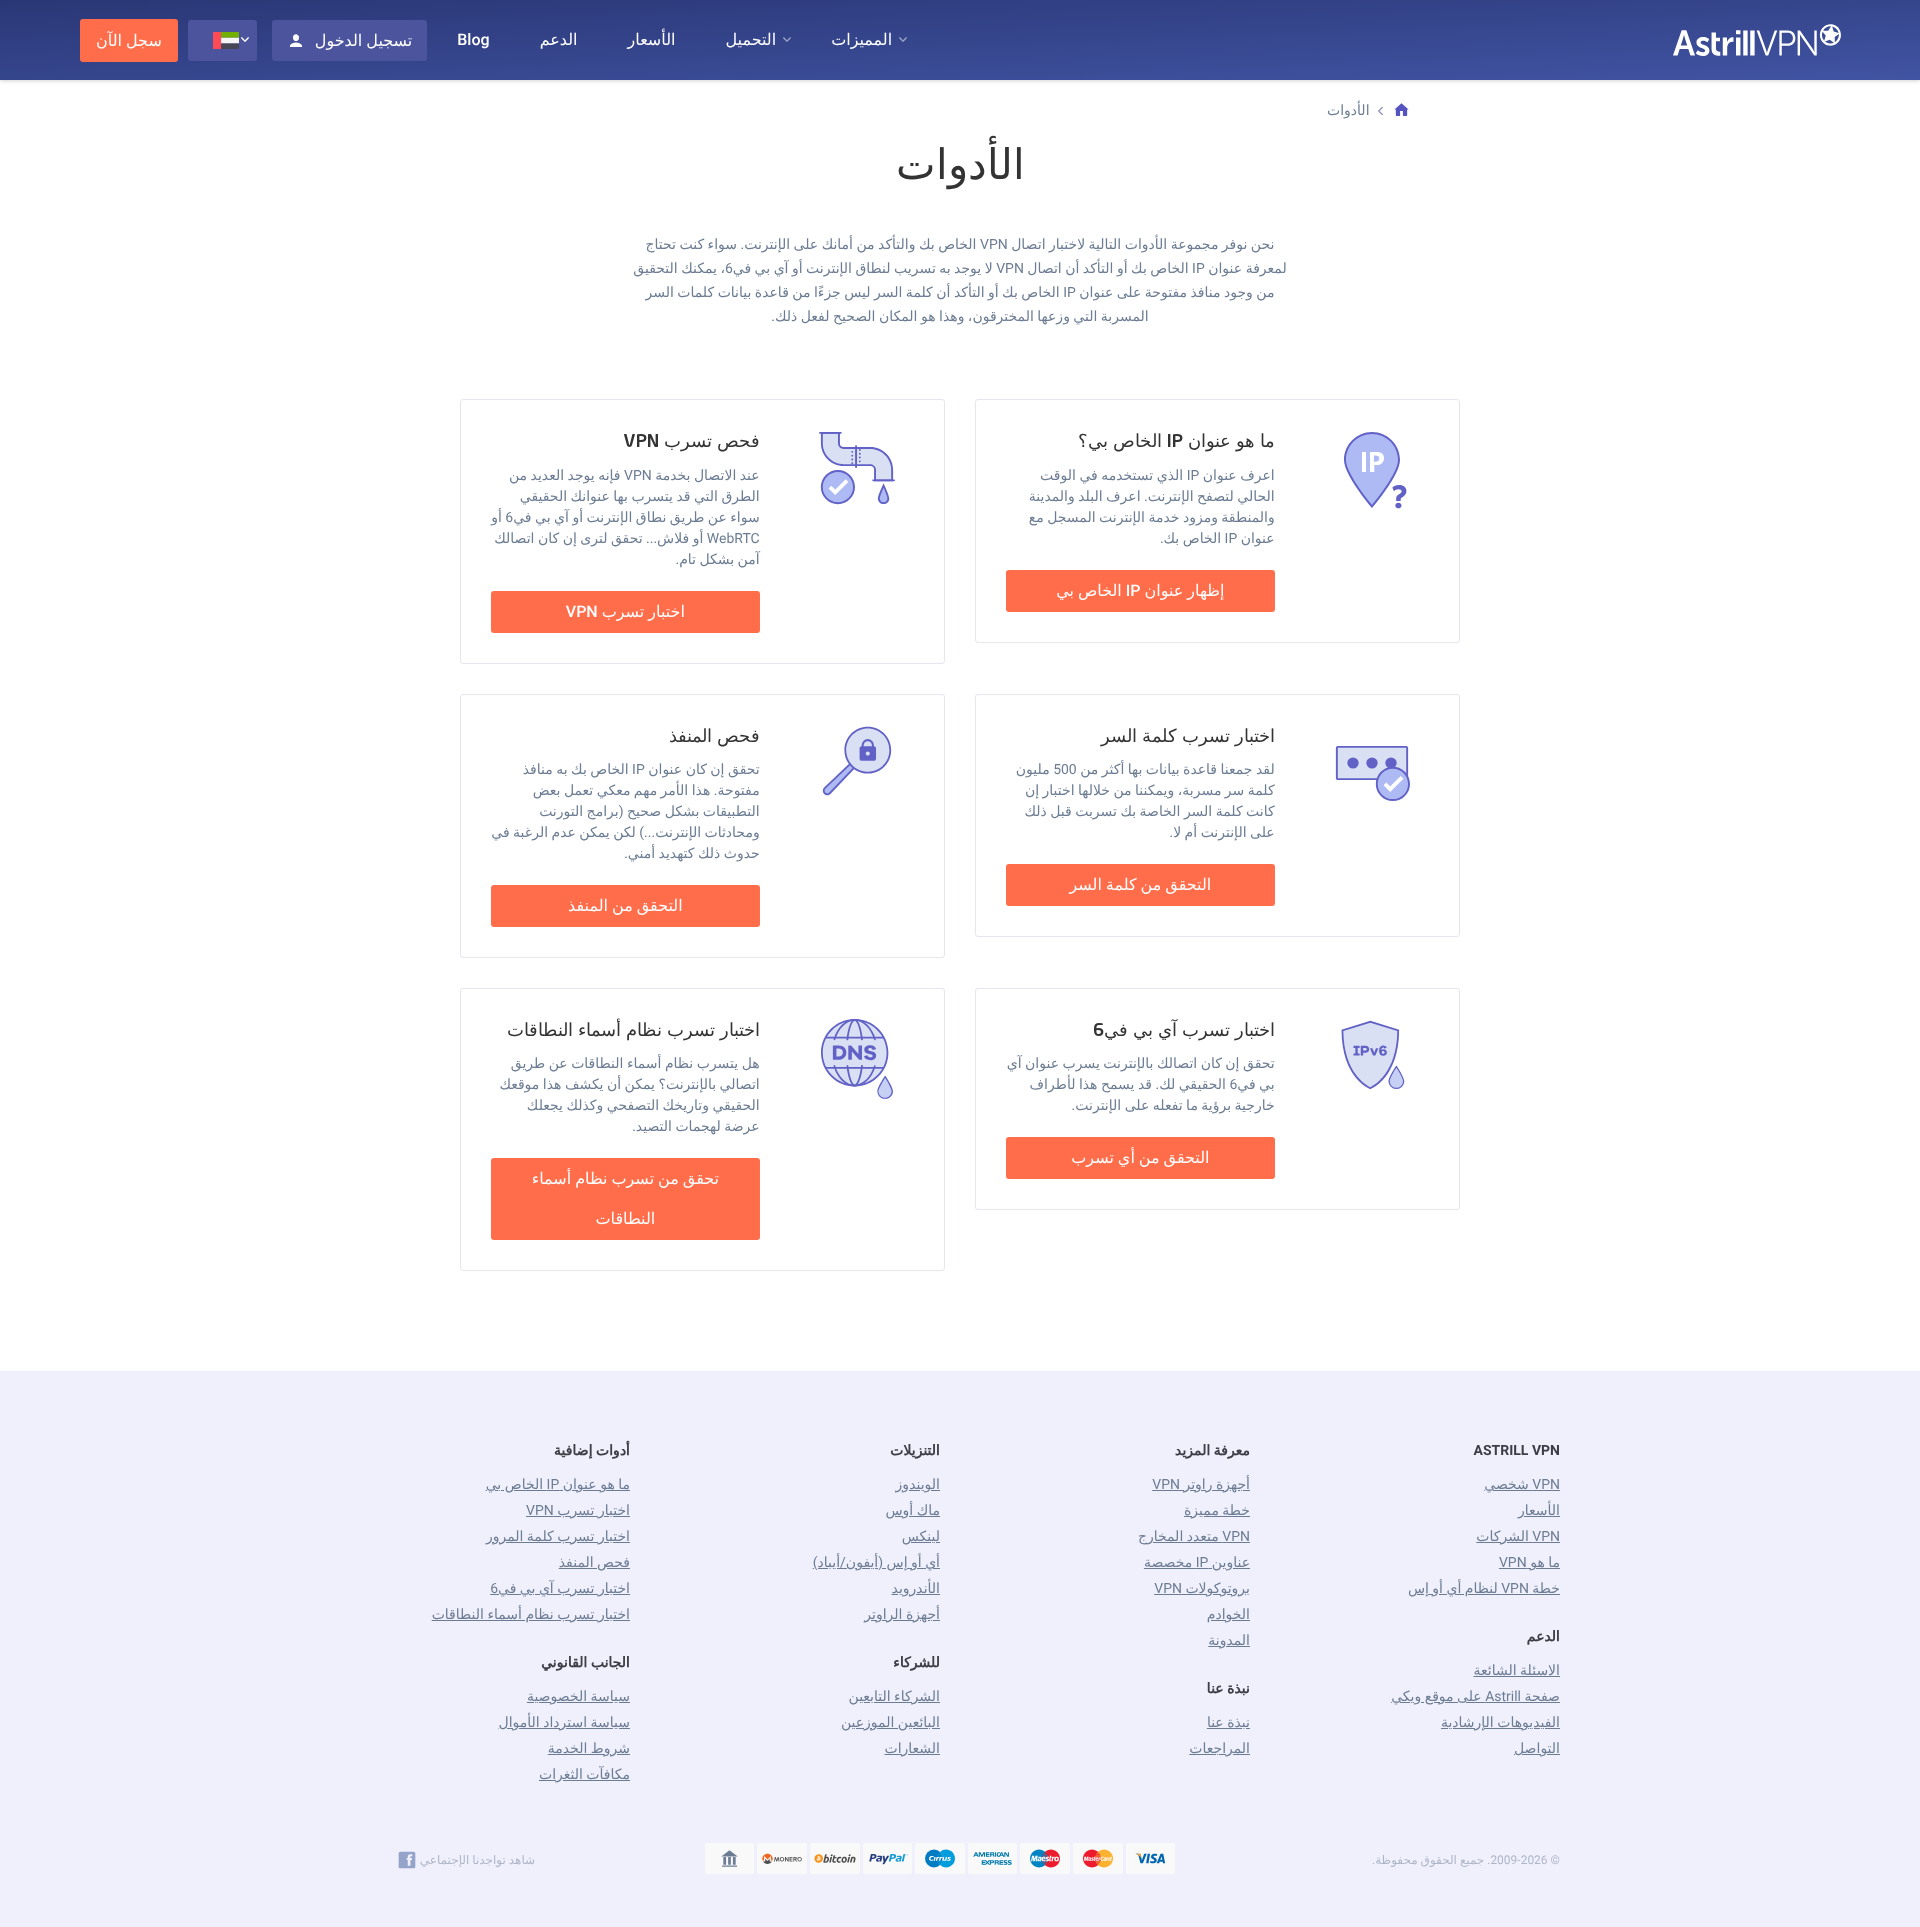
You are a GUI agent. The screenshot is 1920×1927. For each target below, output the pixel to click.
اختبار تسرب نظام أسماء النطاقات (531, 1615)
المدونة (1229, 1641)
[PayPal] (888, 1860)
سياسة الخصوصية (578, 1697)
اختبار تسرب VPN (625, 611)
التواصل (1537, 1749)
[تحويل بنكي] (730, 1860)
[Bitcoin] (835, 1860)
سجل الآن (129, 40)
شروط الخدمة (589, 1749)
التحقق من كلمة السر (1140, 884)
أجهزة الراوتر (902, 1615)
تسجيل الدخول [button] (363, 40)
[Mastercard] (1098, 1860)
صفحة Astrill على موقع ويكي (1475, 1697)
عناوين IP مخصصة (1197, 1563)
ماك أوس (912, 1511)
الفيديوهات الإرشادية (1500, 1723)
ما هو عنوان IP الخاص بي (558, 1485)
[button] (861, 40)
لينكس (921, 1537)
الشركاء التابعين (894, 1697)
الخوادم (1228, 1615)
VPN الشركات (1518, 1537)
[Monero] (782, 1860)
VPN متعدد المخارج (1194, 1537)
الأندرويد (916, 1589)
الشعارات (913, 1749)
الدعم (559, 39)
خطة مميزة (1217, 1511)
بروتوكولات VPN (1202, 1589)
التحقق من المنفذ (625, 905)
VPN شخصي (1522, 1485)
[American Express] (993, 1860)
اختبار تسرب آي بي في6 (560, 1589)
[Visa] (1151, 1860)
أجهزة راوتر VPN (1201, 1485)
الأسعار (652, 39)
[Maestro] (1045, 1860)
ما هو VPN (1529, 1563)
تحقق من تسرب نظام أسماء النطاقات (625, 1198)
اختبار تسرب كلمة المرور (558, 1537)
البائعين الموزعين (890, 1723)
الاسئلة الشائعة (1516, 1671)
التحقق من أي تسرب (1140, 1157)
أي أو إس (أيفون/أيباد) (876, 1563)
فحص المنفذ (594, 1563)
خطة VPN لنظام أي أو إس (1484, 1589)
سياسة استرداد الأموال (564, 1723)
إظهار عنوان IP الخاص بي (1140, 590)
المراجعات (1219, 1749)
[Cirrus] (940, 1860)
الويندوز (918, 1485)
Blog (473, 39)
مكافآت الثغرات (584, 1775)
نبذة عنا (1228, 1723)
